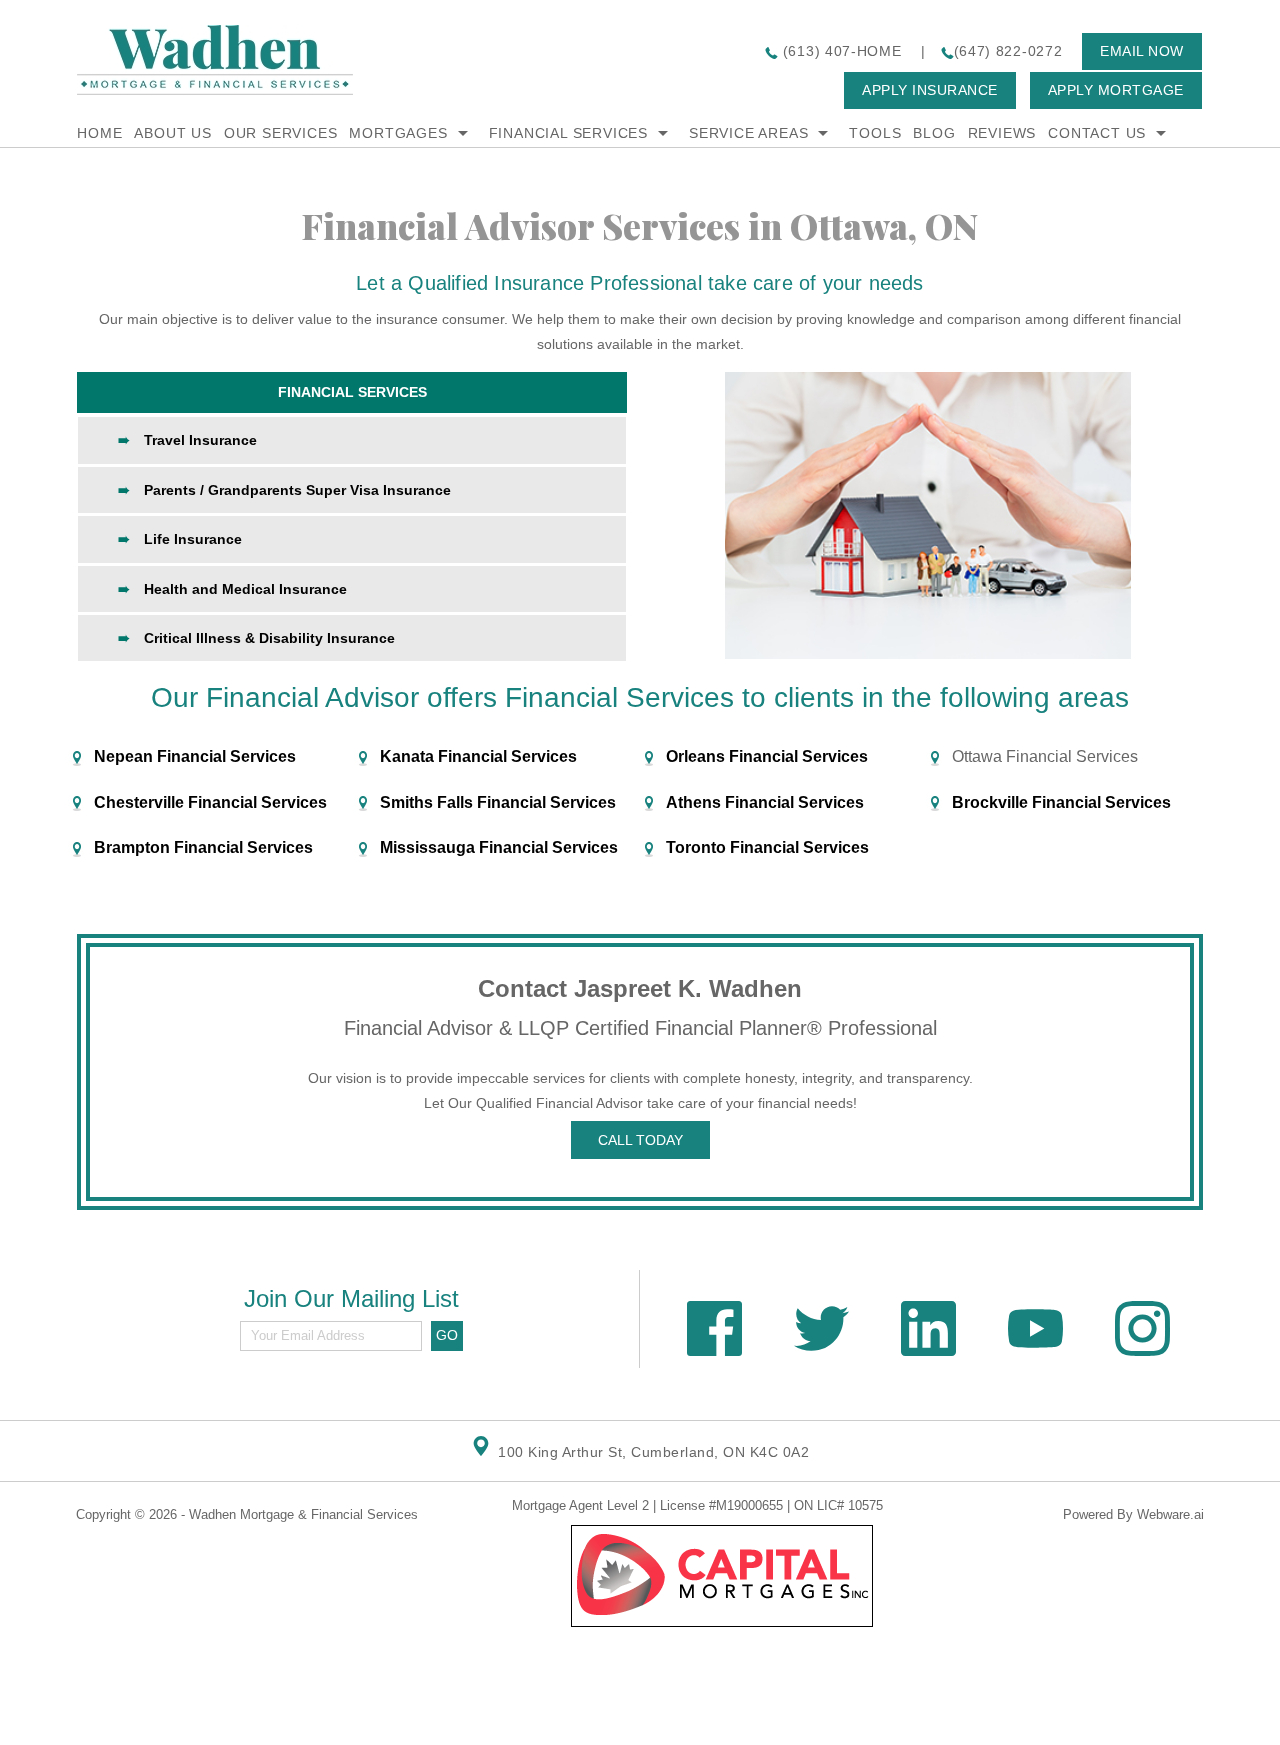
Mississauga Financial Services (499, 847)
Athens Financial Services (765, 802)
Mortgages (398, 133)
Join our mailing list (351, 1299)
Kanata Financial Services (478, 756)
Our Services (281, 133)
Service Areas (748, 133)
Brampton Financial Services (203, 847)
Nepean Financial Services (195, 756)
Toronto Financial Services (767, 847)
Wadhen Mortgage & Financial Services (303, 1514)
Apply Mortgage (1116, 90)
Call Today (640, 1140)
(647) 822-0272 (1008, 51)
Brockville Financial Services (1061, 802)
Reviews (1002, 133)
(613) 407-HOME (840, 51)
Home (99, 133)
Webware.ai (1170, 1514)
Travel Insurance (200, 440)
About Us (172, 133)
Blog (934, 133)
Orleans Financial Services (767, 756)
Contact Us (1097, 133)
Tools (875, 133)
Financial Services (568, 133)
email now (1142, 51)
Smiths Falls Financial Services (498, 802)
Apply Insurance (930, 90)
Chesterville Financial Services (210, 802)
